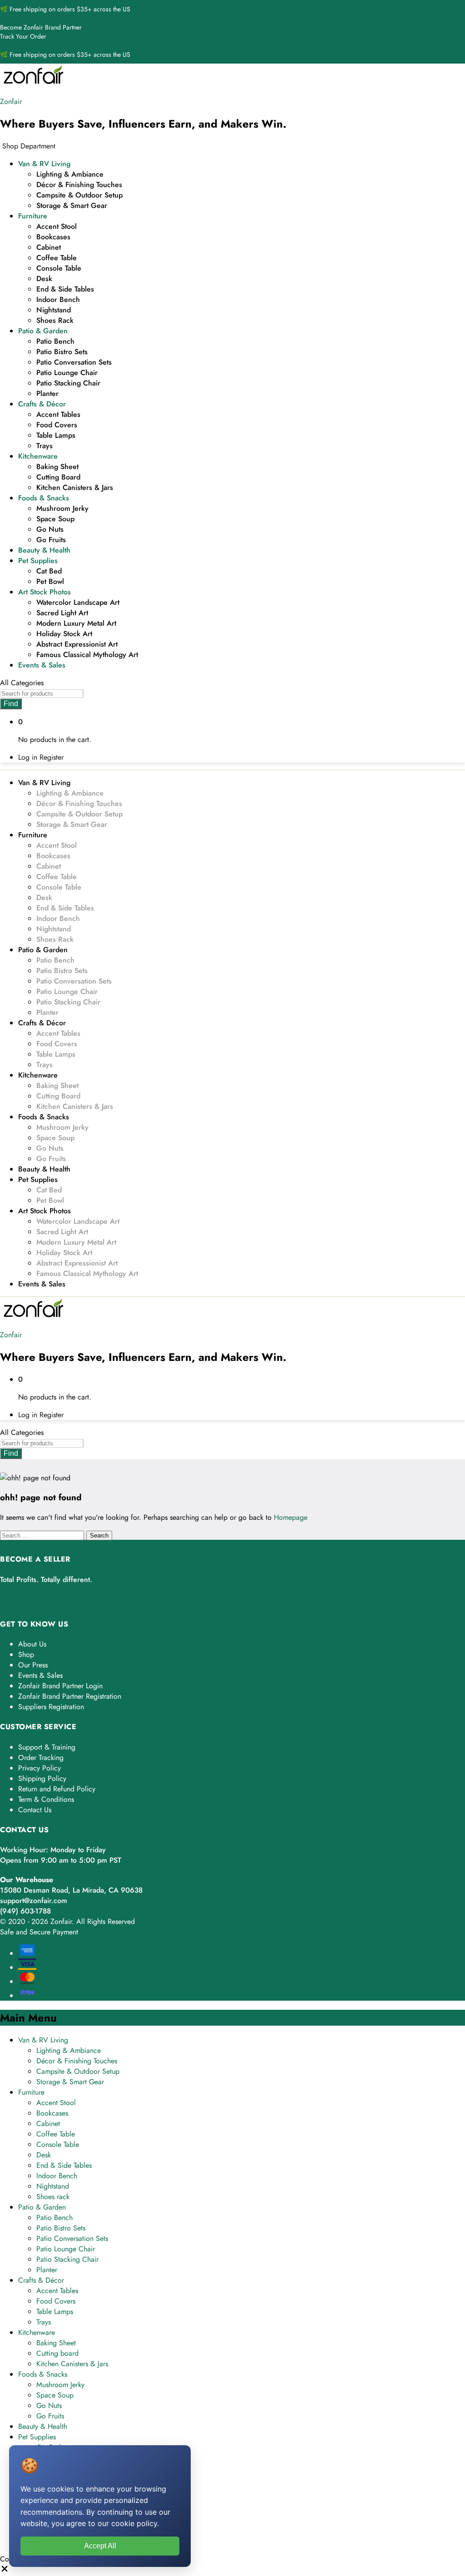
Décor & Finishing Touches (79, 185)
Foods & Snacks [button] (44, 498)
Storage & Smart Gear (72, 205)
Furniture (31, 2092)
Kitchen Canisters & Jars (75, 487)
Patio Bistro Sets (62, 352)
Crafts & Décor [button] (42, 404)
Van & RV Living (43, 2040)
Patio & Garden (42, 2207)
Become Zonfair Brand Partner (41, 27)
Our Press (33, 1665)
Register (52, 757)
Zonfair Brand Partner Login (60, 1686)
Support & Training (47, 1747)
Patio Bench (55, 341)
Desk (44, 279)
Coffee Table (57, 258)
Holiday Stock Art (64, 634)
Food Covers (57, 425)
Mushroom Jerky (62, 508)
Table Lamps (56, 435)
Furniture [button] (33, 216)
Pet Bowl (50, 581)
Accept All (100, 2546)
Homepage (291, 1517)
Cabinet (49, 247)
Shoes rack (55, 320)
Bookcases (53, 237)
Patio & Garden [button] (43, 331)
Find (11, 704)
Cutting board (58, 477)
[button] (5, 2571)
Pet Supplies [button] (38, 561)
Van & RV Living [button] (44, 164)
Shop (26, 1654)
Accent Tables (58, 414)
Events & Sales (42, 665)
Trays (45, 446)
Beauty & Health (44, 550)
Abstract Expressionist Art (77, 644)
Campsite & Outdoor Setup (79, 195)
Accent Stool (57, 226)
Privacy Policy (40, 1768)
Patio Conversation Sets (74, 362)
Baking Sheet (57, 467)
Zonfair (11, 101)
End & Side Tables (65, 289)
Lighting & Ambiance (70, 174)
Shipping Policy (42, 1778)
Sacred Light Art (62, 613)
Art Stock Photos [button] (45, 592)
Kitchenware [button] (38, 456)
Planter (47, 393)
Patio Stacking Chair (68, 383)
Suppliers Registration (51, 1707)
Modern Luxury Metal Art (76, 623)
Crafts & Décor (41, 2280)
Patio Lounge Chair (67, 373)
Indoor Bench (58, 299)
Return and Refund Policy (57, 1789)
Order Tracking (41, 1758)
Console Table (59, 268)
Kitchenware (37, 2332)
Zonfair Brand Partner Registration (70, 1696)
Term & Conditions (46, 1799)
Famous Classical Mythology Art (87, 655)
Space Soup (55, 519)
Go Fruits (51, 540)
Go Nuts (50, 529)
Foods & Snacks (43, 2374)
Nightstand (54, 310)
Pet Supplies (37, 2437)
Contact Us (35, 1810)
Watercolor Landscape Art (78, 602)
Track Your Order (23, 36)
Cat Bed (49, 571)
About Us (32, 1644)
